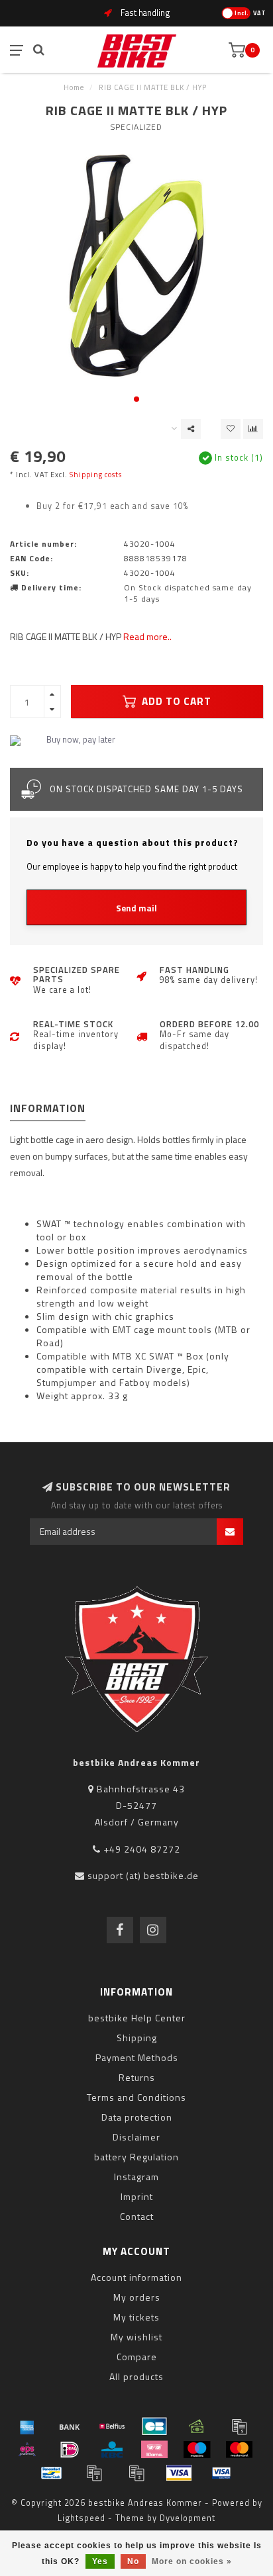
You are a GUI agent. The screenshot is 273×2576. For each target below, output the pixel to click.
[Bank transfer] (70, 2426)
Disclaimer (136, 2137)
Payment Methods (137, 2057)
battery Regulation (136, 2157)
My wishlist (136, 2337)
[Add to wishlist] (231, 429)
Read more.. (147, 636)
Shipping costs (96, 474)
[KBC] (112, 2450)
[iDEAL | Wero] (70, 2450)
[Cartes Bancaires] (154, 2426)
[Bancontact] (52, 2473)
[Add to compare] (253, 429)
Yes (100, 2561)
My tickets (136, 2317)
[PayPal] (94, 2473)
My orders (137, 2297)
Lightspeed (82, 2518)
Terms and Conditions (136, 2097)
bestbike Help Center (137, 2018)
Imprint (137, 2196)
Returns (137, 2077)
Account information (136, 2277)
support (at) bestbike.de (143, 1875)
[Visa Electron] (221, 2473)
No (133, 2561)
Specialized (136, 127)
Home (74, 87)
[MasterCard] (239, 2450)
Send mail (136, 908)
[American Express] (27, 2426)
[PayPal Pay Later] (136, 2473)
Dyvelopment (188, 2518)
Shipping (137, 2038)
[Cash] (197, 2426)
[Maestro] (197, 2450)
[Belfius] (112, 2426)
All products (136, 2376)
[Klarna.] (154, 2450)
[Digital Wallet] (239, 2426)
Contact (137, 2216)
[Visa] (179, 2473)
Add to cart (175, 701)
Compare (137, 2357)
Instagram (136, 2177)
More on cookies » (192, 2561)
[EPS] (27, 2450)
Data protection (137, 2117)
